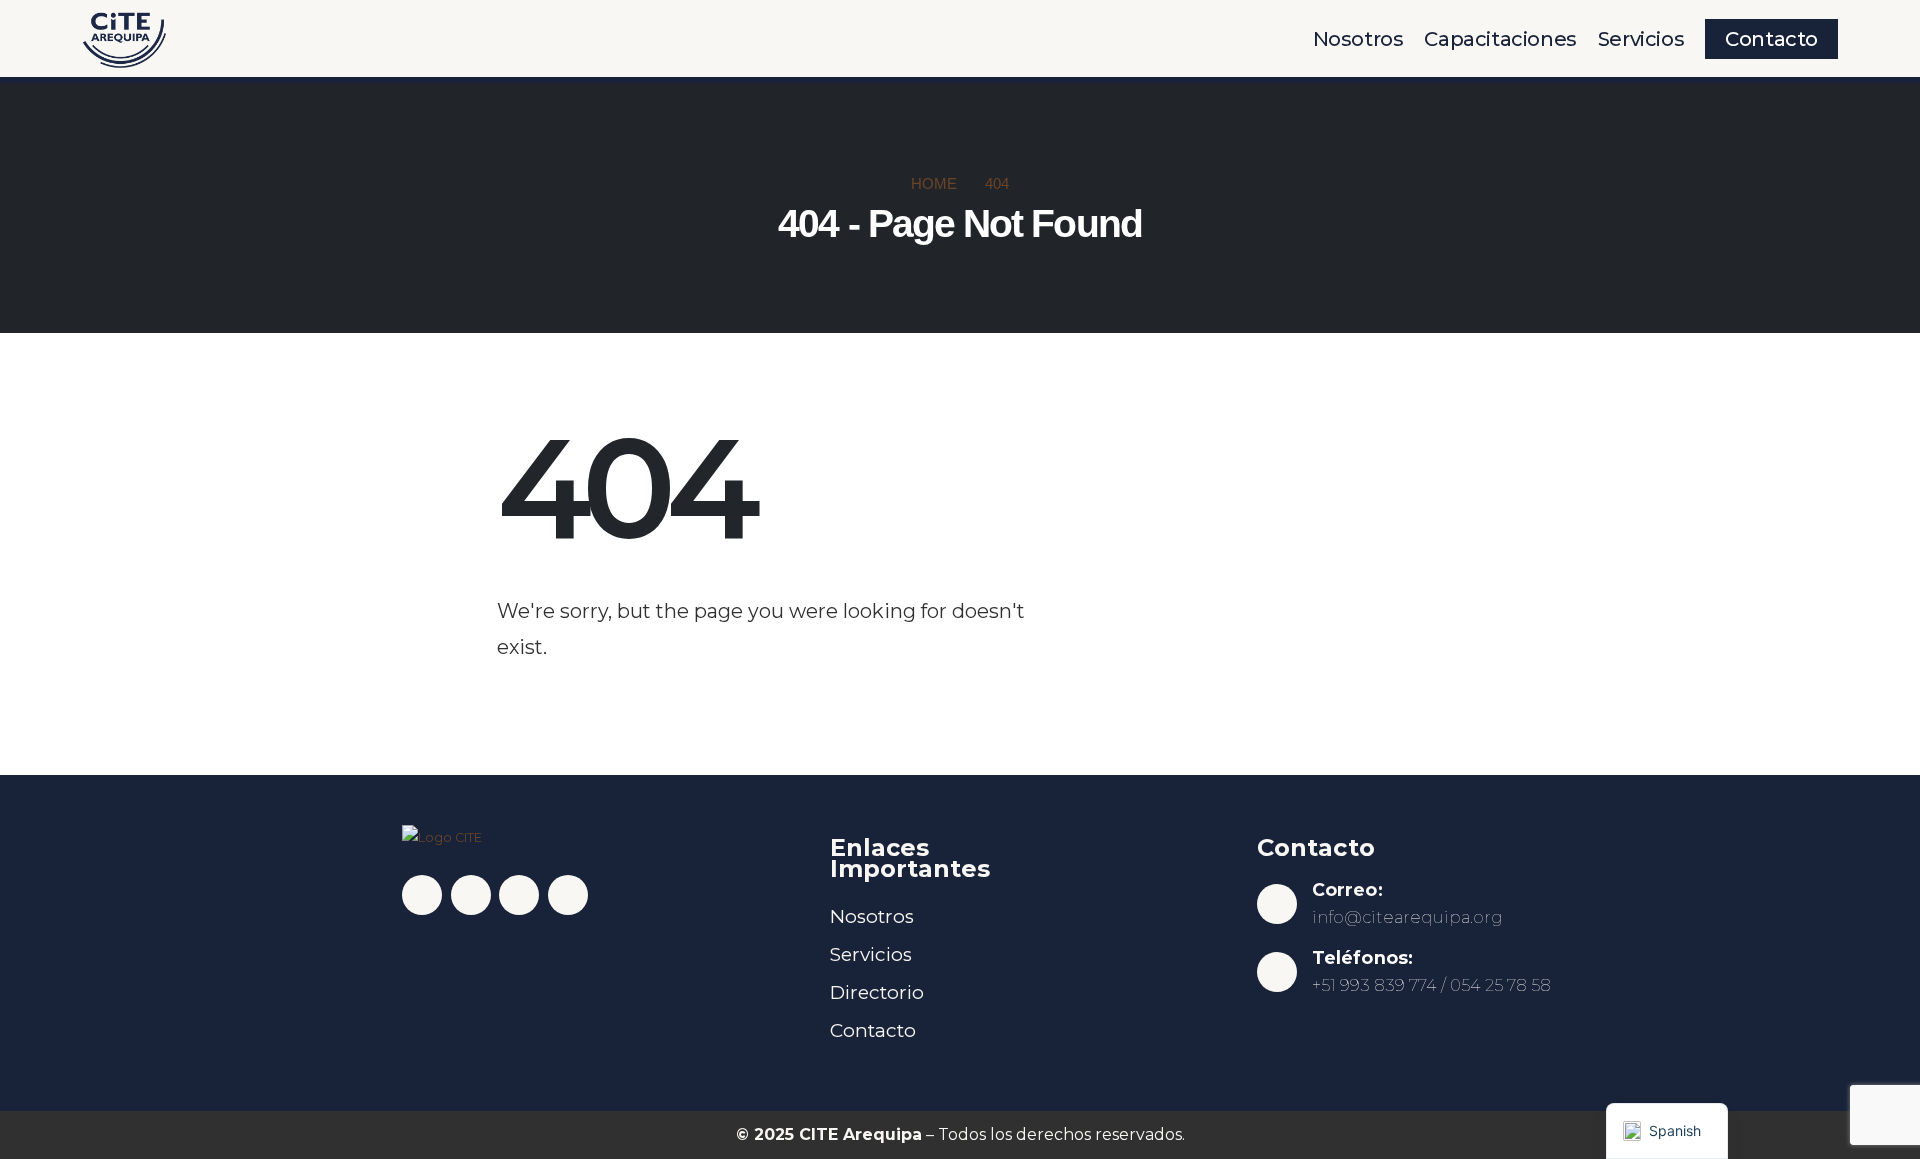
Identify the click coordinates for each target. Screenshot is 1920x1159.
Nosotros (1358, 39)
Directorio (877, 992)
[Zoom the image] (124, 18)
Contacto (1771, 39)
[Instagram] (471, 895)
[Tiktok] (568, 895)
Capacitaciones (1500, 39)
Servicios (1641, 39)
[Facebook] (422, 895)
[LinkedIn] (519, 895)
